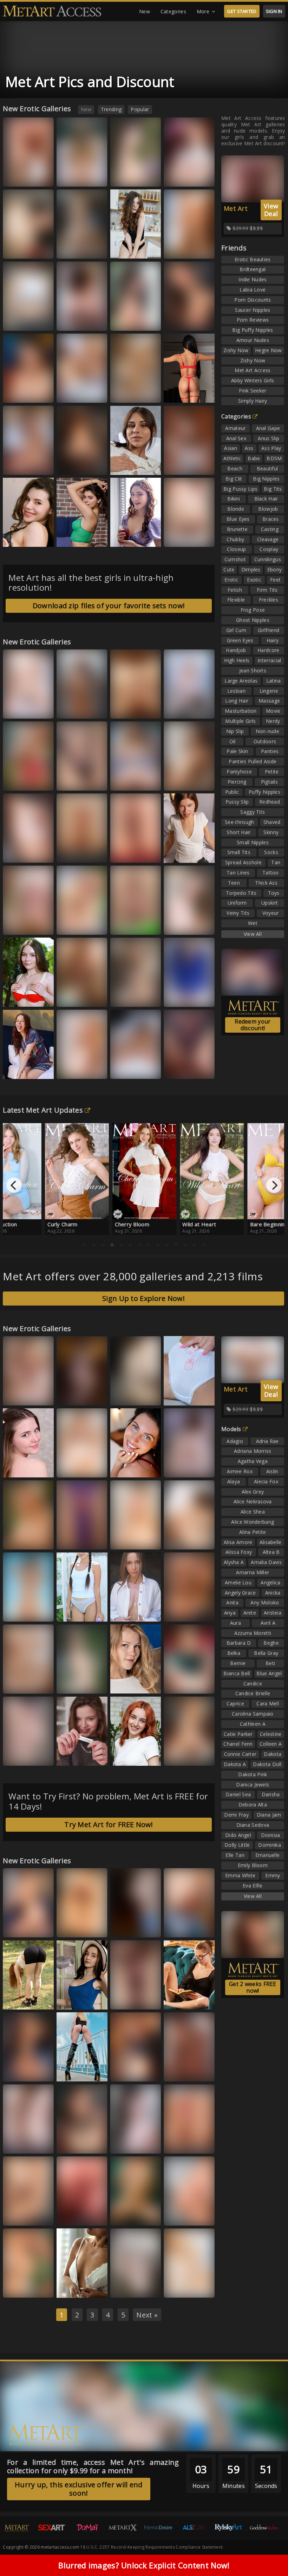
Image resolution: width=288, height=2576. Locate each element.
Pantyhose (239, 772)
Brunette (237, 529)
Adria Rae (267, 1441)
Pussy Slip (237, 802)
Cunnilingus (268, 559)
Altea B (271, 1552)
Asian (231, 448)
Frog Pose (253, 610)
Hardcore (268, 650)
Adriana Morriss (253, 1451)
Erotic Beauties (253, 259)
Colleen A (271, 1744)
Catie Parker (238, 1734)
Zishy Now (236, 350)
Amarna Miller (253, 1572)
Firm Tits (267, 590)
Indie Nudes (253, 279)
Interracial (269, 660)
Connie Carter (240, 1754)
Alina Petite (253, 1532)
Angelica (270, 1582)
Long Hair (237, 701)
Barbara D (239, 1643)
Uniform (237, 903)
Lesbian (236, 691)
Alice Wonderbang (253, 1522)
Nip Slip (235, 731)
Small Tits (239, 852)
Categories (173, 11)
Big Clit (234, 479)
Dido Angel (238, 1835)
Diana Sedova (253, 1825)
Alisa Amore (238, 1542)
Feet (275, 580)
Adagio (235, 1441)
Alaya (234, 1481)
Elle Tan (179, 708)
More (203, 11)
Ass (249, 448)
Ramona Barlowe (82, 1683)
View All (253, 934)
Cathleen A (253, 1724)
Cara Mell (268, 1703)
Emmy (273, 1875)
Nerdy (273, 721)
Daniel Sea (238, 1794)
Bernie (238, 1663)
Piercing (237, 782)
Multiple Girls (240, 721)
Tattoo (271, 873)
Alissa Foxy (75, 536)
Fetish (235, 590)
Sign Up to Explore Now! (143, 1298)
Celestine (271, 1734)
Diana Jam (269, 1815)
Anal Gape (268, 428)
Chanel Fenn (238, 1744)
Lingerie (269, 691)
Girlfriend (269, 630)
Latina (274, 681)
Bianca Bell (75, 924)
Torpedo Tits (241, 893)
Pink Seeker (253, 391)
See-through (239, 822)
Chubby (235, 539)
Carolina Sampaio (253, 1714)
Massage (269, 701)
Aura (123, 1539)
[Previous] (14, 1185)
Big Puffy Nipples (253, 330)
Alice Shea (253, 1512)
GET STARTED (242, 11)
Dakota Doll (267, 1764)
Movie (273, 711)
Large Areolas (241, 681)
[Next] (274, 1185)
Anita (232, 1602)
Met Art (236, 208)
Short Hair (238, 832)
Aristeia (273, 1613)
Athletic (232, 458)
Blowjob (268, 509)
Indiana (179, 924)
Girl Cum (236, 630)
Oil (233, 741)
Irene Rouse (130, 1069)
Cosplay (269, 549)
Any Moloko (265, 1602)
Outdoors (265, 741)
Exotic (254, 580)
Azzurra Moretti (188, 1069)
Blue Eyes (238, 519)
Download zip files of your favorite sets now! (109, 606)
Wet (253, 923)
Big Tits (273, 489)
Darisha (271, 1794)
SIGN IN (274, 11)
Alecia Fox (266, 1481)
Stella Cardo (130, 2215)
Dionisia (270, 1835)
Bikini (234, 499)
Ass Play (271, 448)
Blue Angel (269, 1673)
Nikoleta (19, 1395)
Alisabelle (271, 1542)
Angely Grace (240, 1593)
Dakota (273, 1754)
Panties (270, 751)
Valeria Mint (130, 1683)
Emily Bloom (253, 1865)
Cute (229, 569)
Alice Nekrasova (253, 1501)
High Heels (237, 660)
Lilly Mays (127, 924)
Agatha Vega (253, 1461)
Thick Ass (266, 883)
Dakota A (235, 1764)
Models (231, 1429)
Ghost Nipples (253, 620)
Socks (271, 852)
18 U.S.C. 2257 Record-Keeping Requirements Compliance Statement (151, 2547)
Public (232, 792)
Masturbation (241, 711)
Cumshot (235, 559)
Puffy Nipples (264, 792)
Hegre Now (269, 350)
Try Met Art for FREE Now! (109, 1824)
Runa (123, 1755)
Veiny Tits (238, 913)
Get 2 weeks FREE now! (253, 1987)
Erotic (231, 580)
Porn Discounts (253, 300)
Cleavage (268, 539)
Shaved (272, 822)
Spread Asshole (243, 862)
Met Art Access (253, 370)
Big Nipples (266, 479)
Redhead (270, 802)
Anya (230, 1613)
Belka (16, 853)
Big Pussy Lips (240, 489)
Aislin (272, 1471)
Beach (235, 468)
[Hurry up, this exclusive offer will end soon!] (75, 2505)
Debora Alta (253, 1804)
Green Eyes (240, 640)
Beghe (271, 1643)
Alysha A (234, 1562)
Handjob (236, 650)
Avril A (268, 1623)
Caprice (235, 1703)
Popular (140, 109)
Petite (272, 772)
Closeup (236, 549)
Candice (253, 1683)
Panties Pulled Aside (253, 761)
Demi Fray (236, 1815)
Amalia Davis (266, 1562)
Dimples (251, 569)
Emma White (130, 997)
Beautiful (267, 468)
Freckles (269, 600)
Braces (271, 519)
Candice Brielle (253, 1693)
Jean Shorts (253, 670)
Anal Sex (236, 438)
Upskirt (270, 903)
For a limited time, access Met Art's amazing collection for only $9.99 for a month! (93, 2466)
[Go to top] (269, 2553)
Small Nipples (253, 842)
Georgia (19, 393)
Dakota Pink (253, 1774)
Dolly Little (237, 1845)
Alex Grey (253, 1492)
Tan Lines (238, 873)
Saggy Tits (253, 812)
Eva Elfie (253, 1886)
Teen (234, 883)
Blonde (236, 509)
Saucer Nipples (253, 310)
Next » (147, 2315)
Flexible (236, 600)
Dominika (269, 1845)
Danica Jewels (253, 1785)
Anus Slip (269, 438)
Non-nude (267, 731)
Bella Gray (21, 2215)
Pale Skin (237, 751)
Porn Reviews (253, 320)
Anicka (273, 1593)
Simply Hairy (253, 401)
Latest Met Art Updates (43, 1110)
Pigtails (269, 782)
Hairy (273, 640)
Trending (111, 109)
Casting (270, 529)
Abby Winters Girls (253, 380)
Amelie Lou (238, 1582)
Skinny (271, 832)
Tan (276, 862)
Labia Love (253, 290)
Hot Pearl (127, 2287)
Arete (250, 1613)
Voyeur (271, 913)
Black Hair (266, 499)
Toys (274, 893)
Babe (254, 458)
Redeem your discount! (253, 1025)
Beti (270, 1663)
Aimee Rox (240, 1471)
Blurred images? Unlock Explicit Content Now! (144, 2565)
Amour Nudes (253, 340)
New (145, 11)
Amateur (235, 428)
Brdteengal (253, 269)
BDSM (274, 458)
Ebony (275, 569)
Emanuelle (268, 1855)
